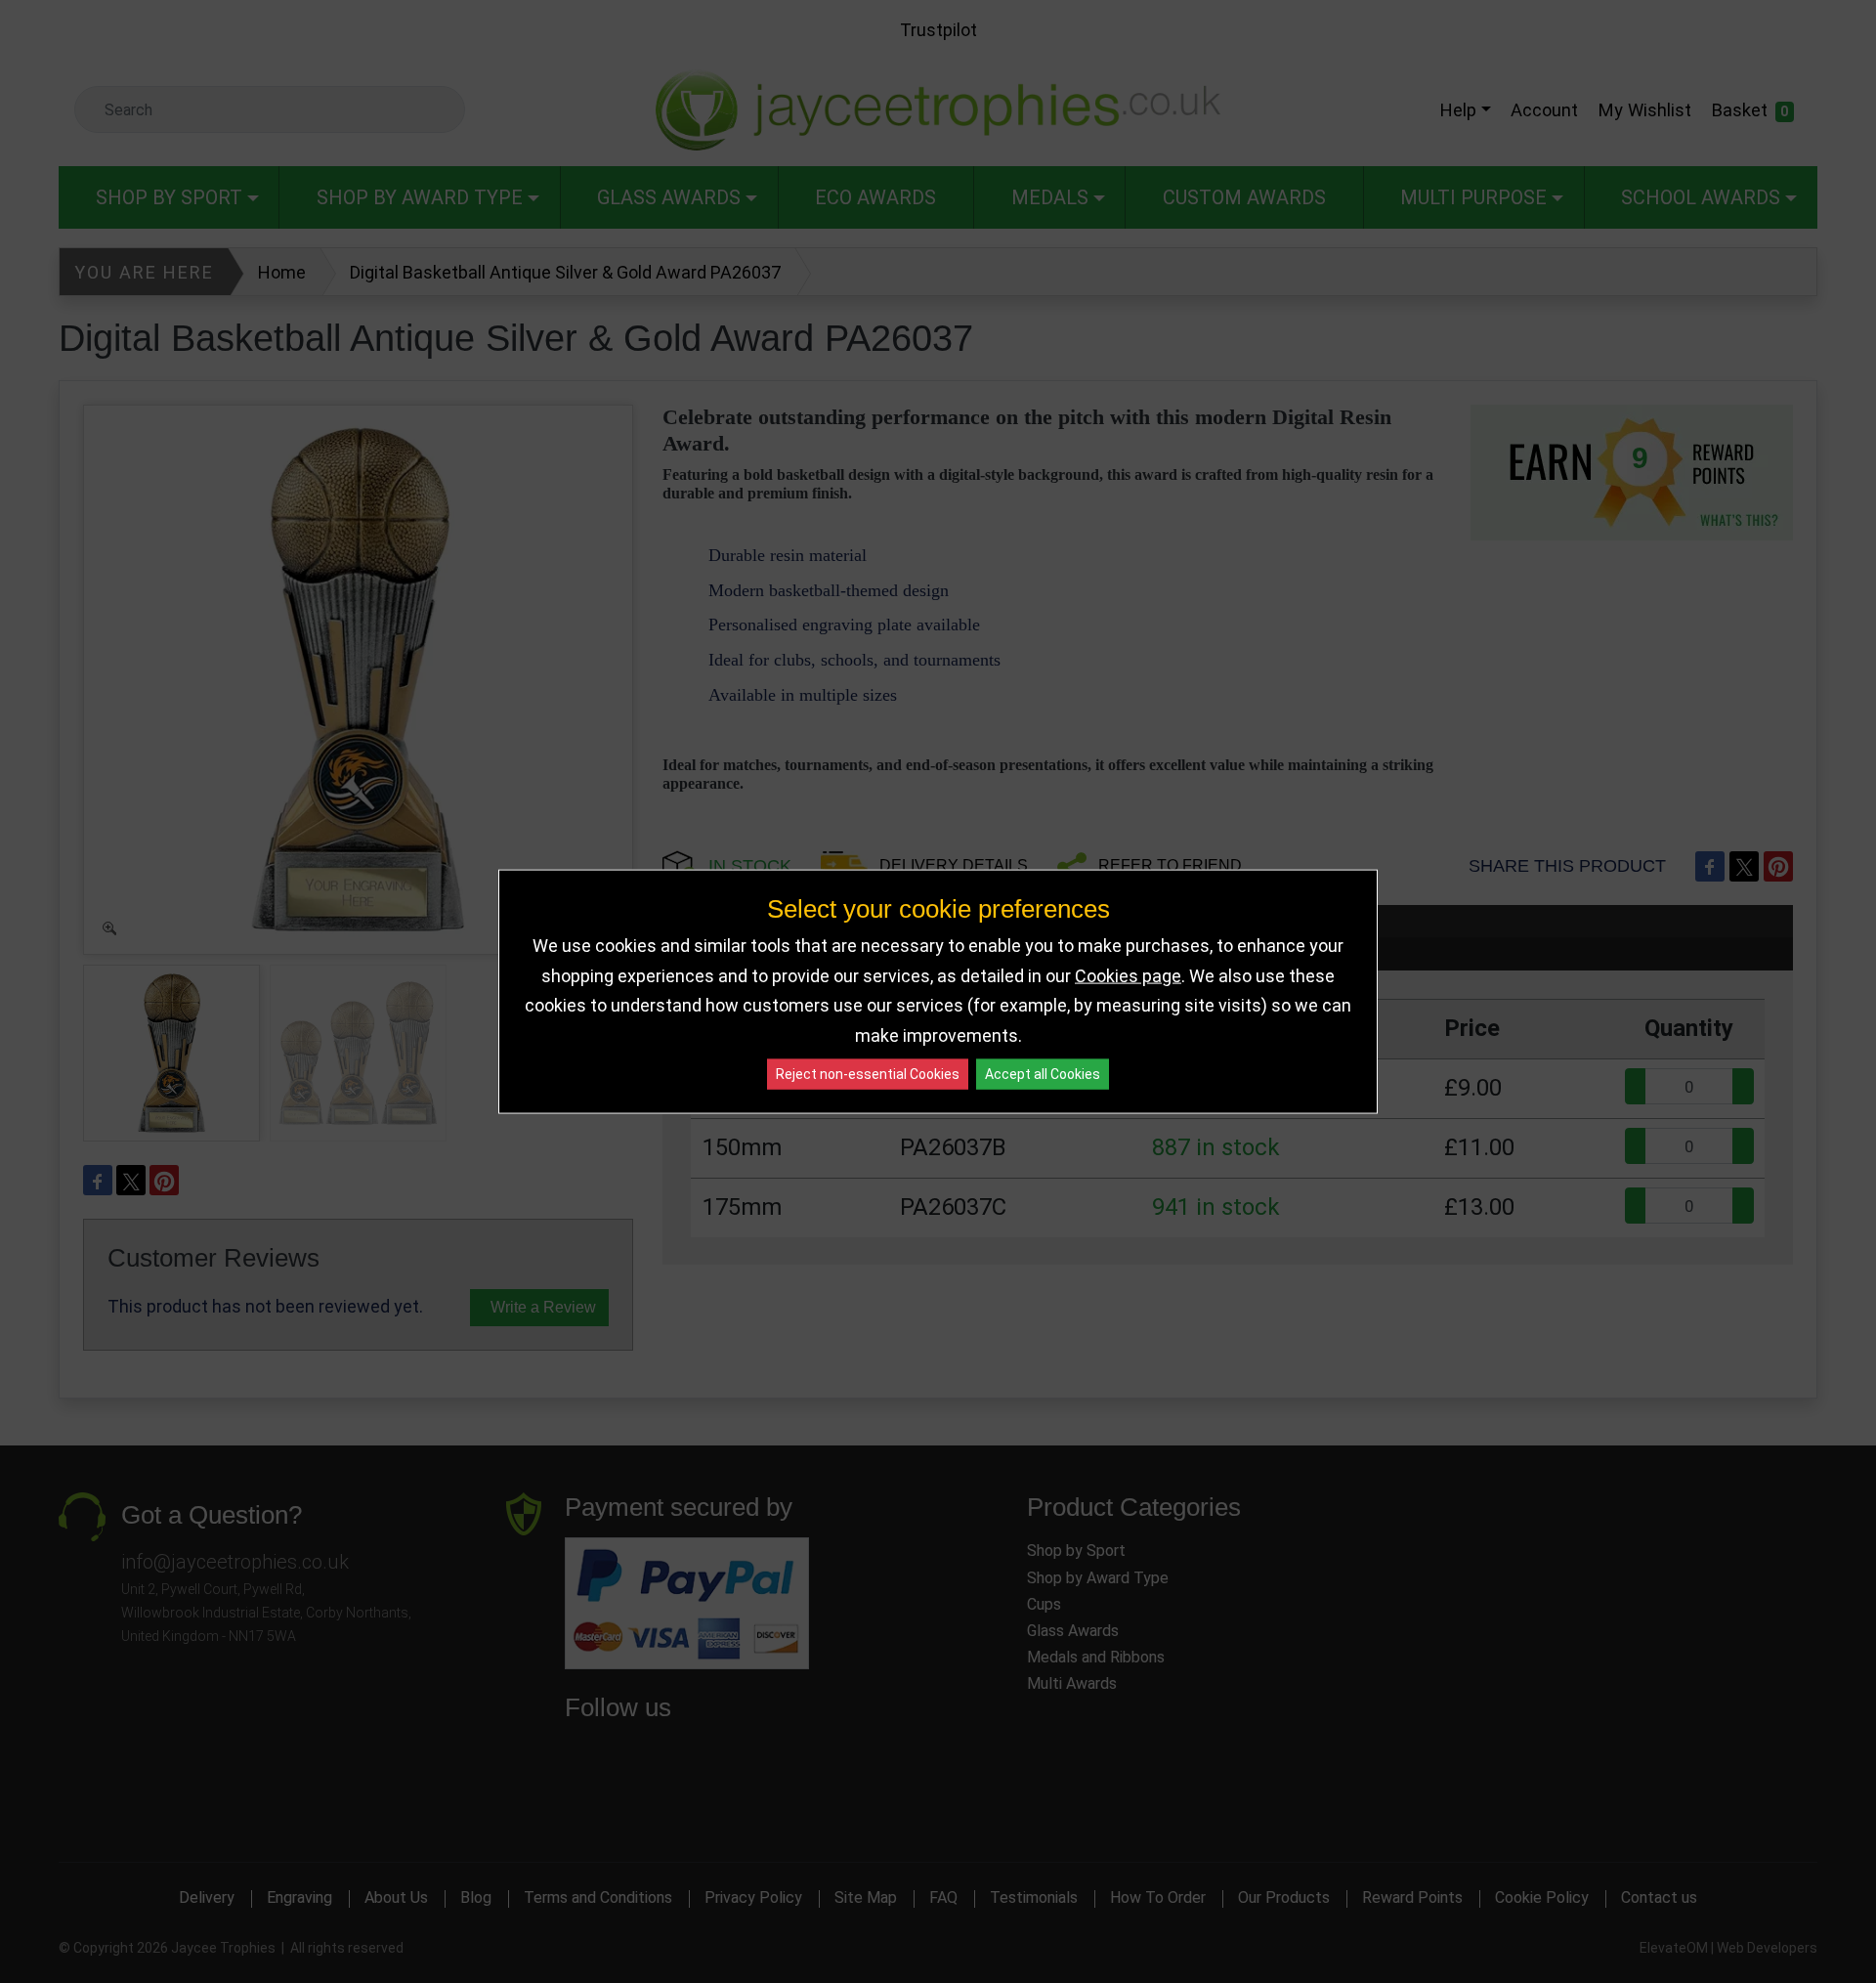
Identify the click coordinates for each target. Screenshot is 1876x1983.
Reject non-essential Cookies (868, 1074)
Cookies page (1128, 975)
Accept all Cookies (1043, 1074)
